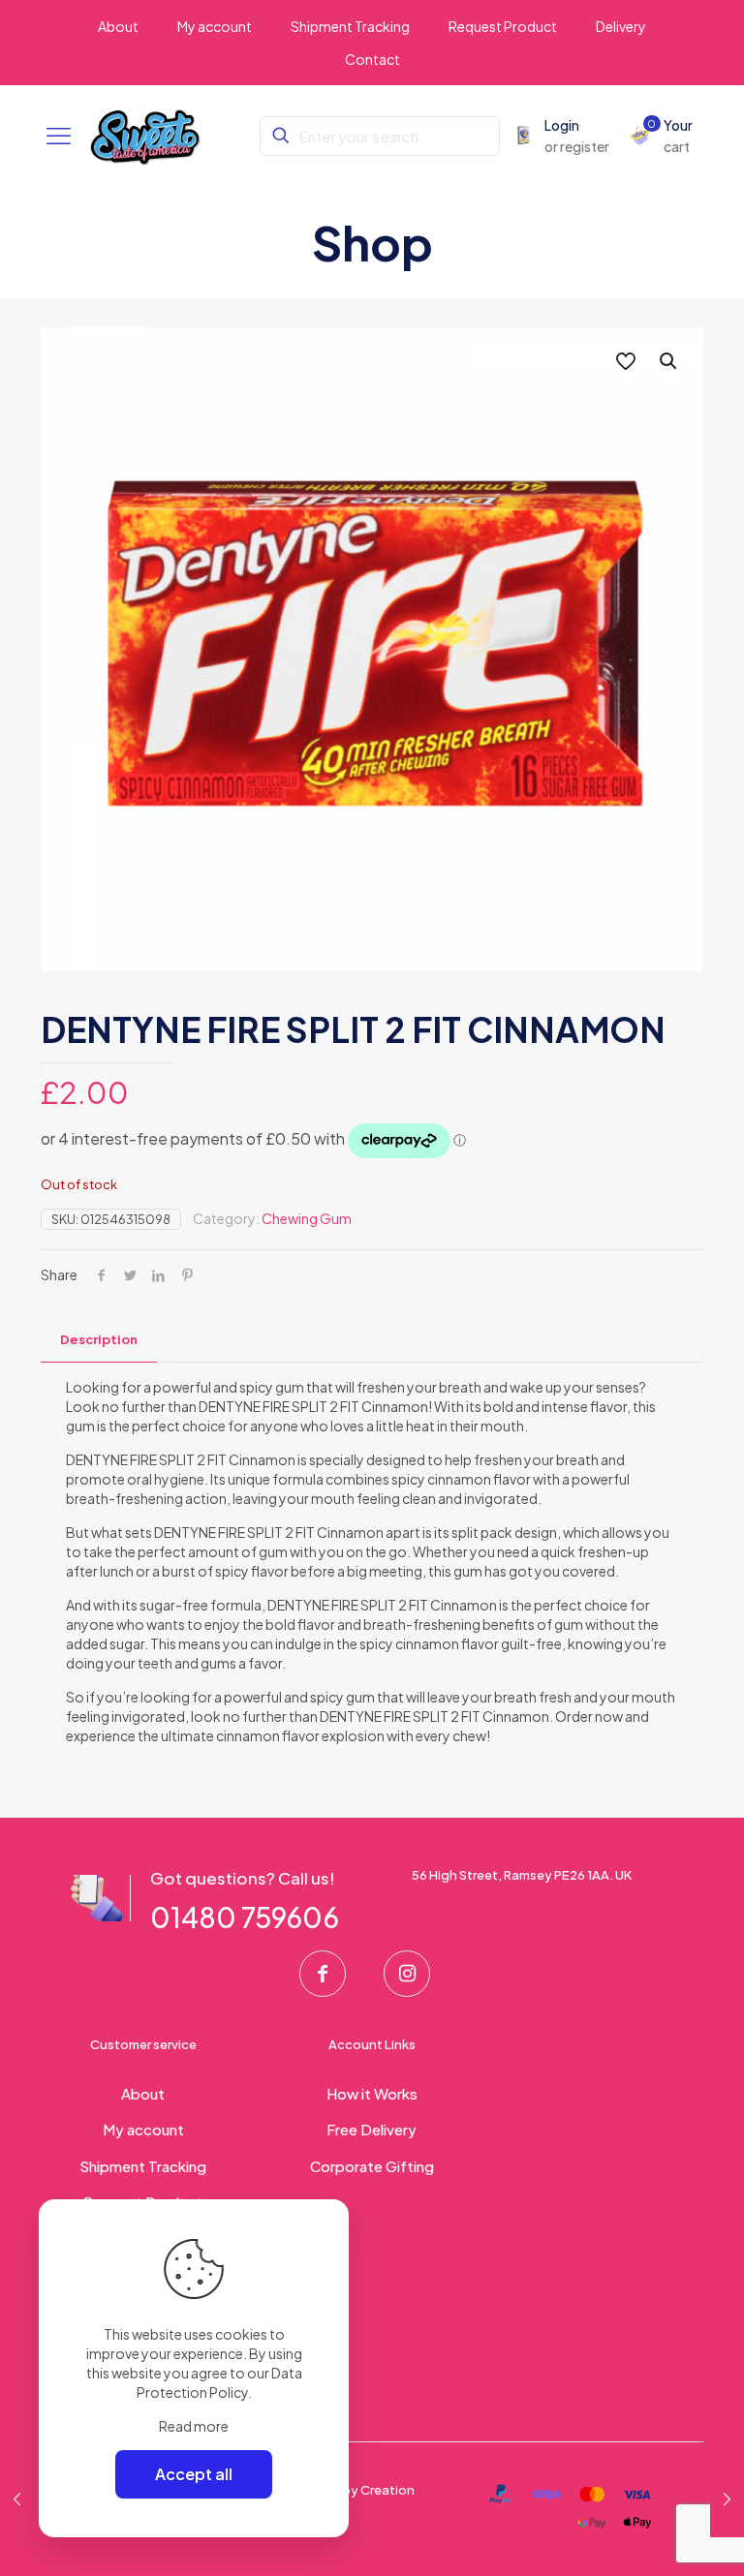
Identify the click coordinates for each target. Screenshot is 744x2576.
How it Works (372, 2093)
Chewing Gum (307, 1218)
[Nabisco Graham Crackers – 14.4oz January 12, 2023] (17, 2499)
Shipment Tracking (143, 2166)
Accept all (194, 2474)
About (143, 2093)
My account (143, 2129)
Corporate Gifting (372, 2166)
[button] (669, 361)
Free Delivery (372, 2129)
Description (99, 1339)
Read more (194, 2426)
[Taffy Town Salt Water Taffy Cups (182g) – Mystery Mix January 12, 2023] (727, 2499)
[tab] (99, 1340)
